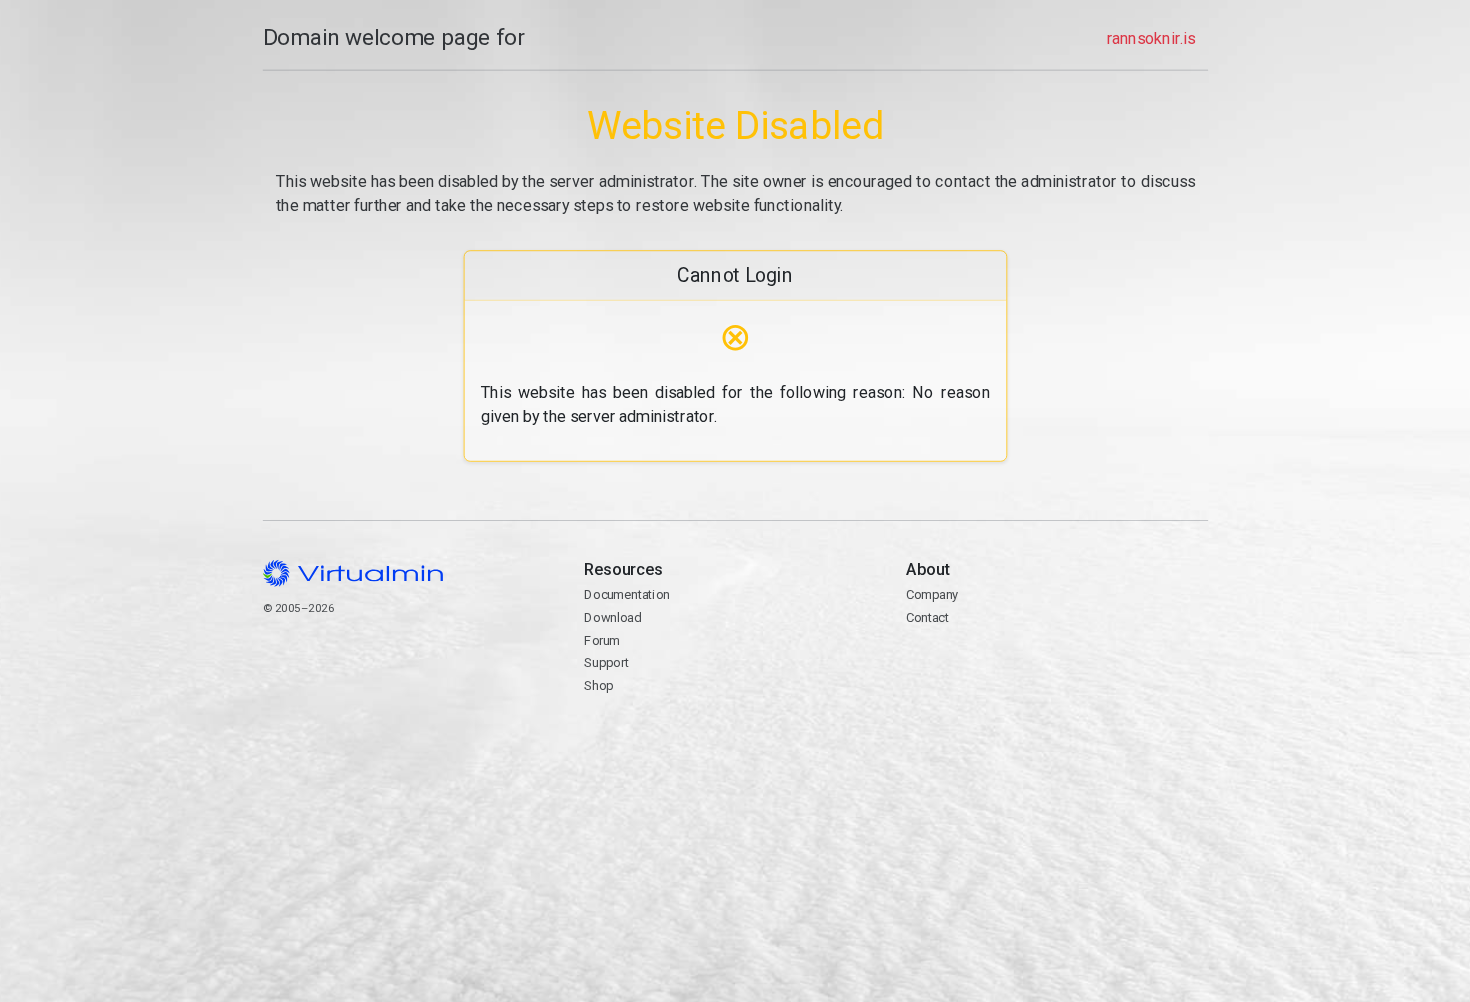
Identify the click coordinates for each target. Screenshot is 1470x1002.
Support (606, 662)
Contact (982, 664)
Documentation (626, 594)
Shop (598, 685)
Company (931, 594)
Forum (602, 640)
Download (612, 617)
